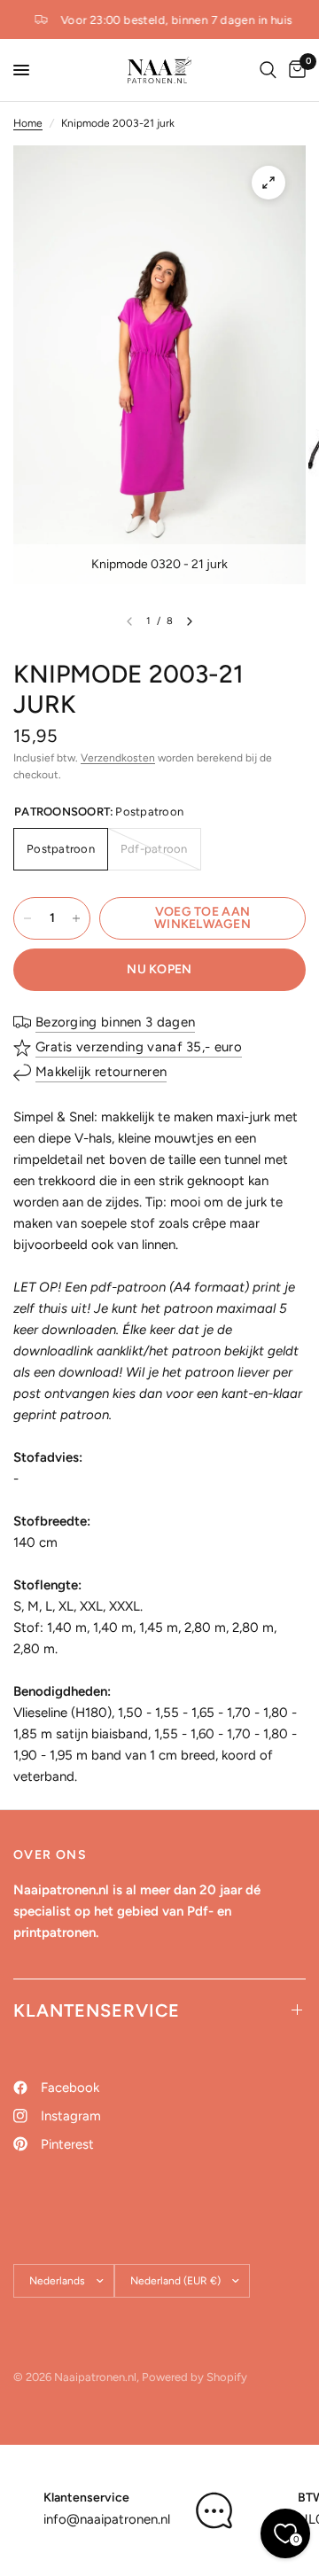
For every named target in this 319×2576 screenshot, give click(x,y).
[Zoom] (268, 183)
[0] (294, 70)
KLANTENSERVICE (97, 2010)
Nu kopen (159, 969)
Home (28, 123)
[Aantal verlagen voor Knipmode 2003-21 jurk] (27, 918)
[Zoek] (268, 70)
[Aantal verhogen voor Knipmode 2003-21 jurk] (76, 918)
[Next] (190, 621)
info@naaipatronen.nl (107, 2519)
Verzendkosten (118, 758)
